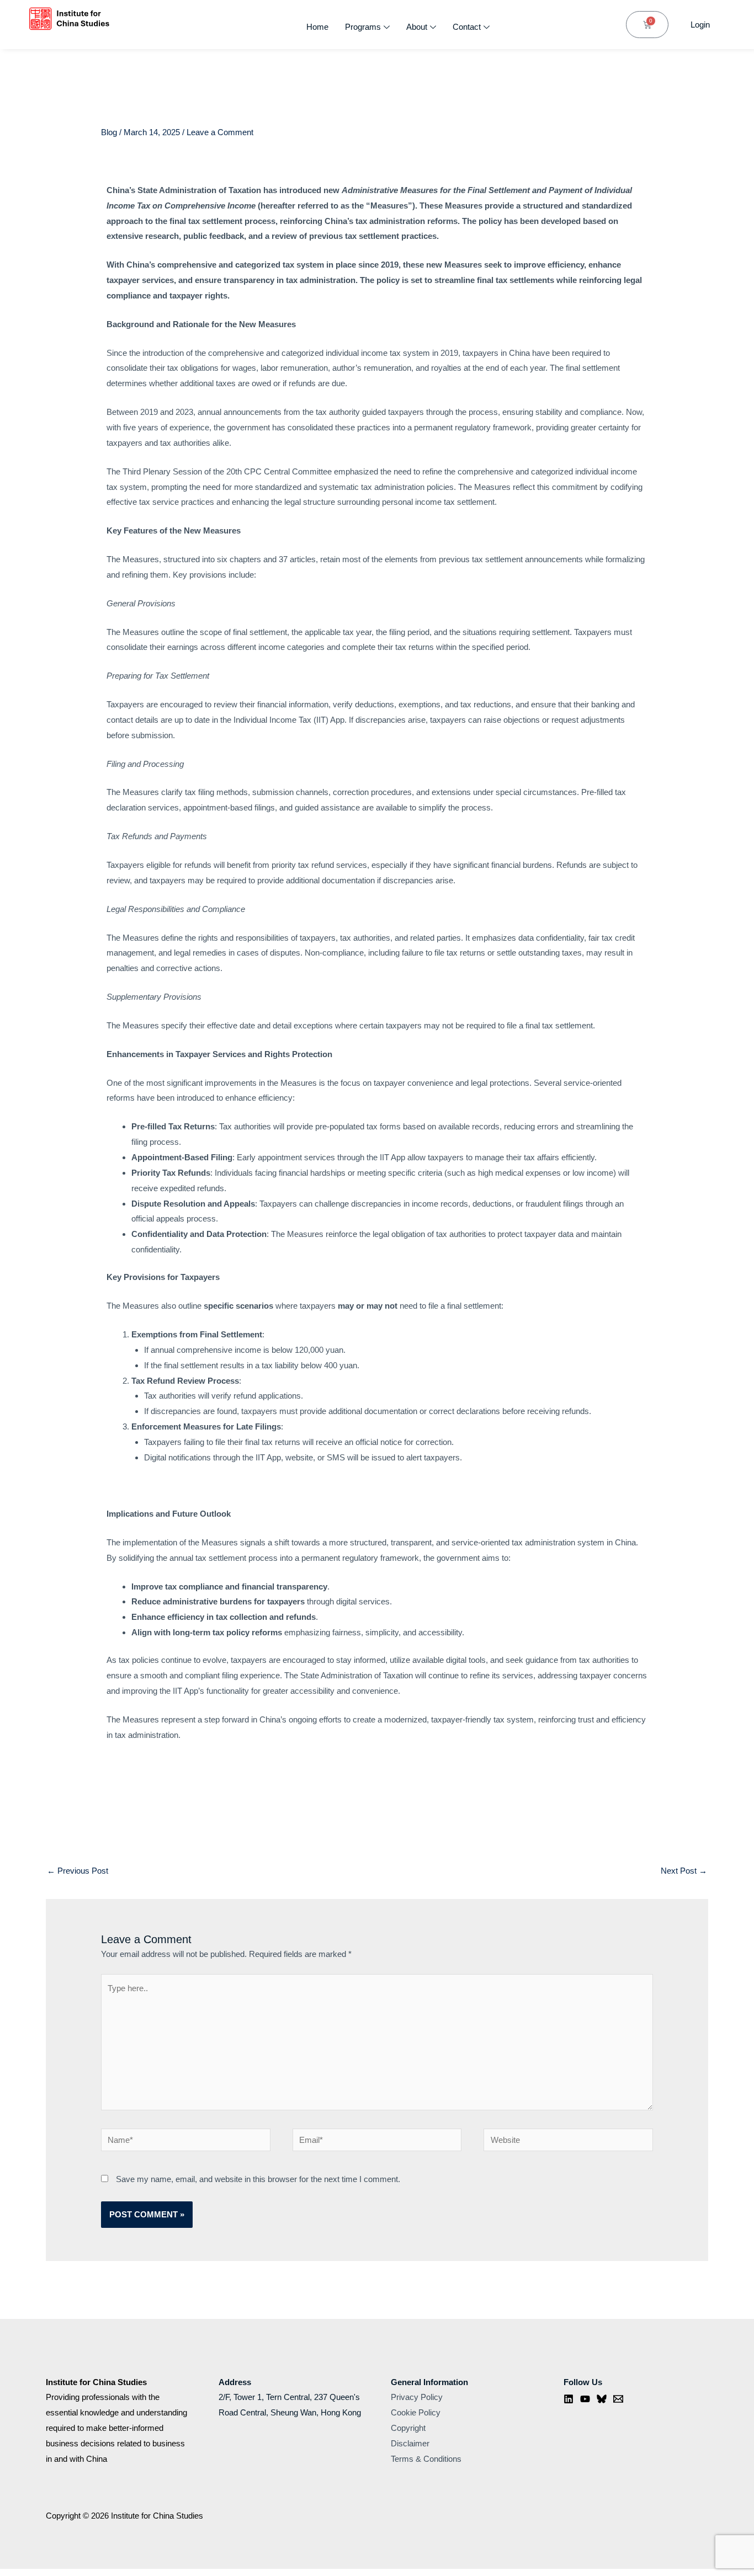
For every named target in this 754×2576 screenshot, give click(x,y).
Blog (109, 132)
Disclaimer (410, 2443)
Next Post (684, 1871)
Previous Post (78, 1871)
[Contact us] (618, 2399)
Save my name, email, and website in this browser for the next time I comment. (258, 2179)
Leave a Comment (220, 132)
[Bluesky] (602, 2399)
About (417, 27)
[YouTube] (585, 2399)
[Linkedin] (569, 2399)
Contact (467, 27)
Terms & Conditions (426, 2459)
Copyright (408, 2428)
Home (317, 27)
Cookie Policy (416, 2412)
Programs (363, 27)
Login (700, 25)
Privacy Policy (417, 2397)
